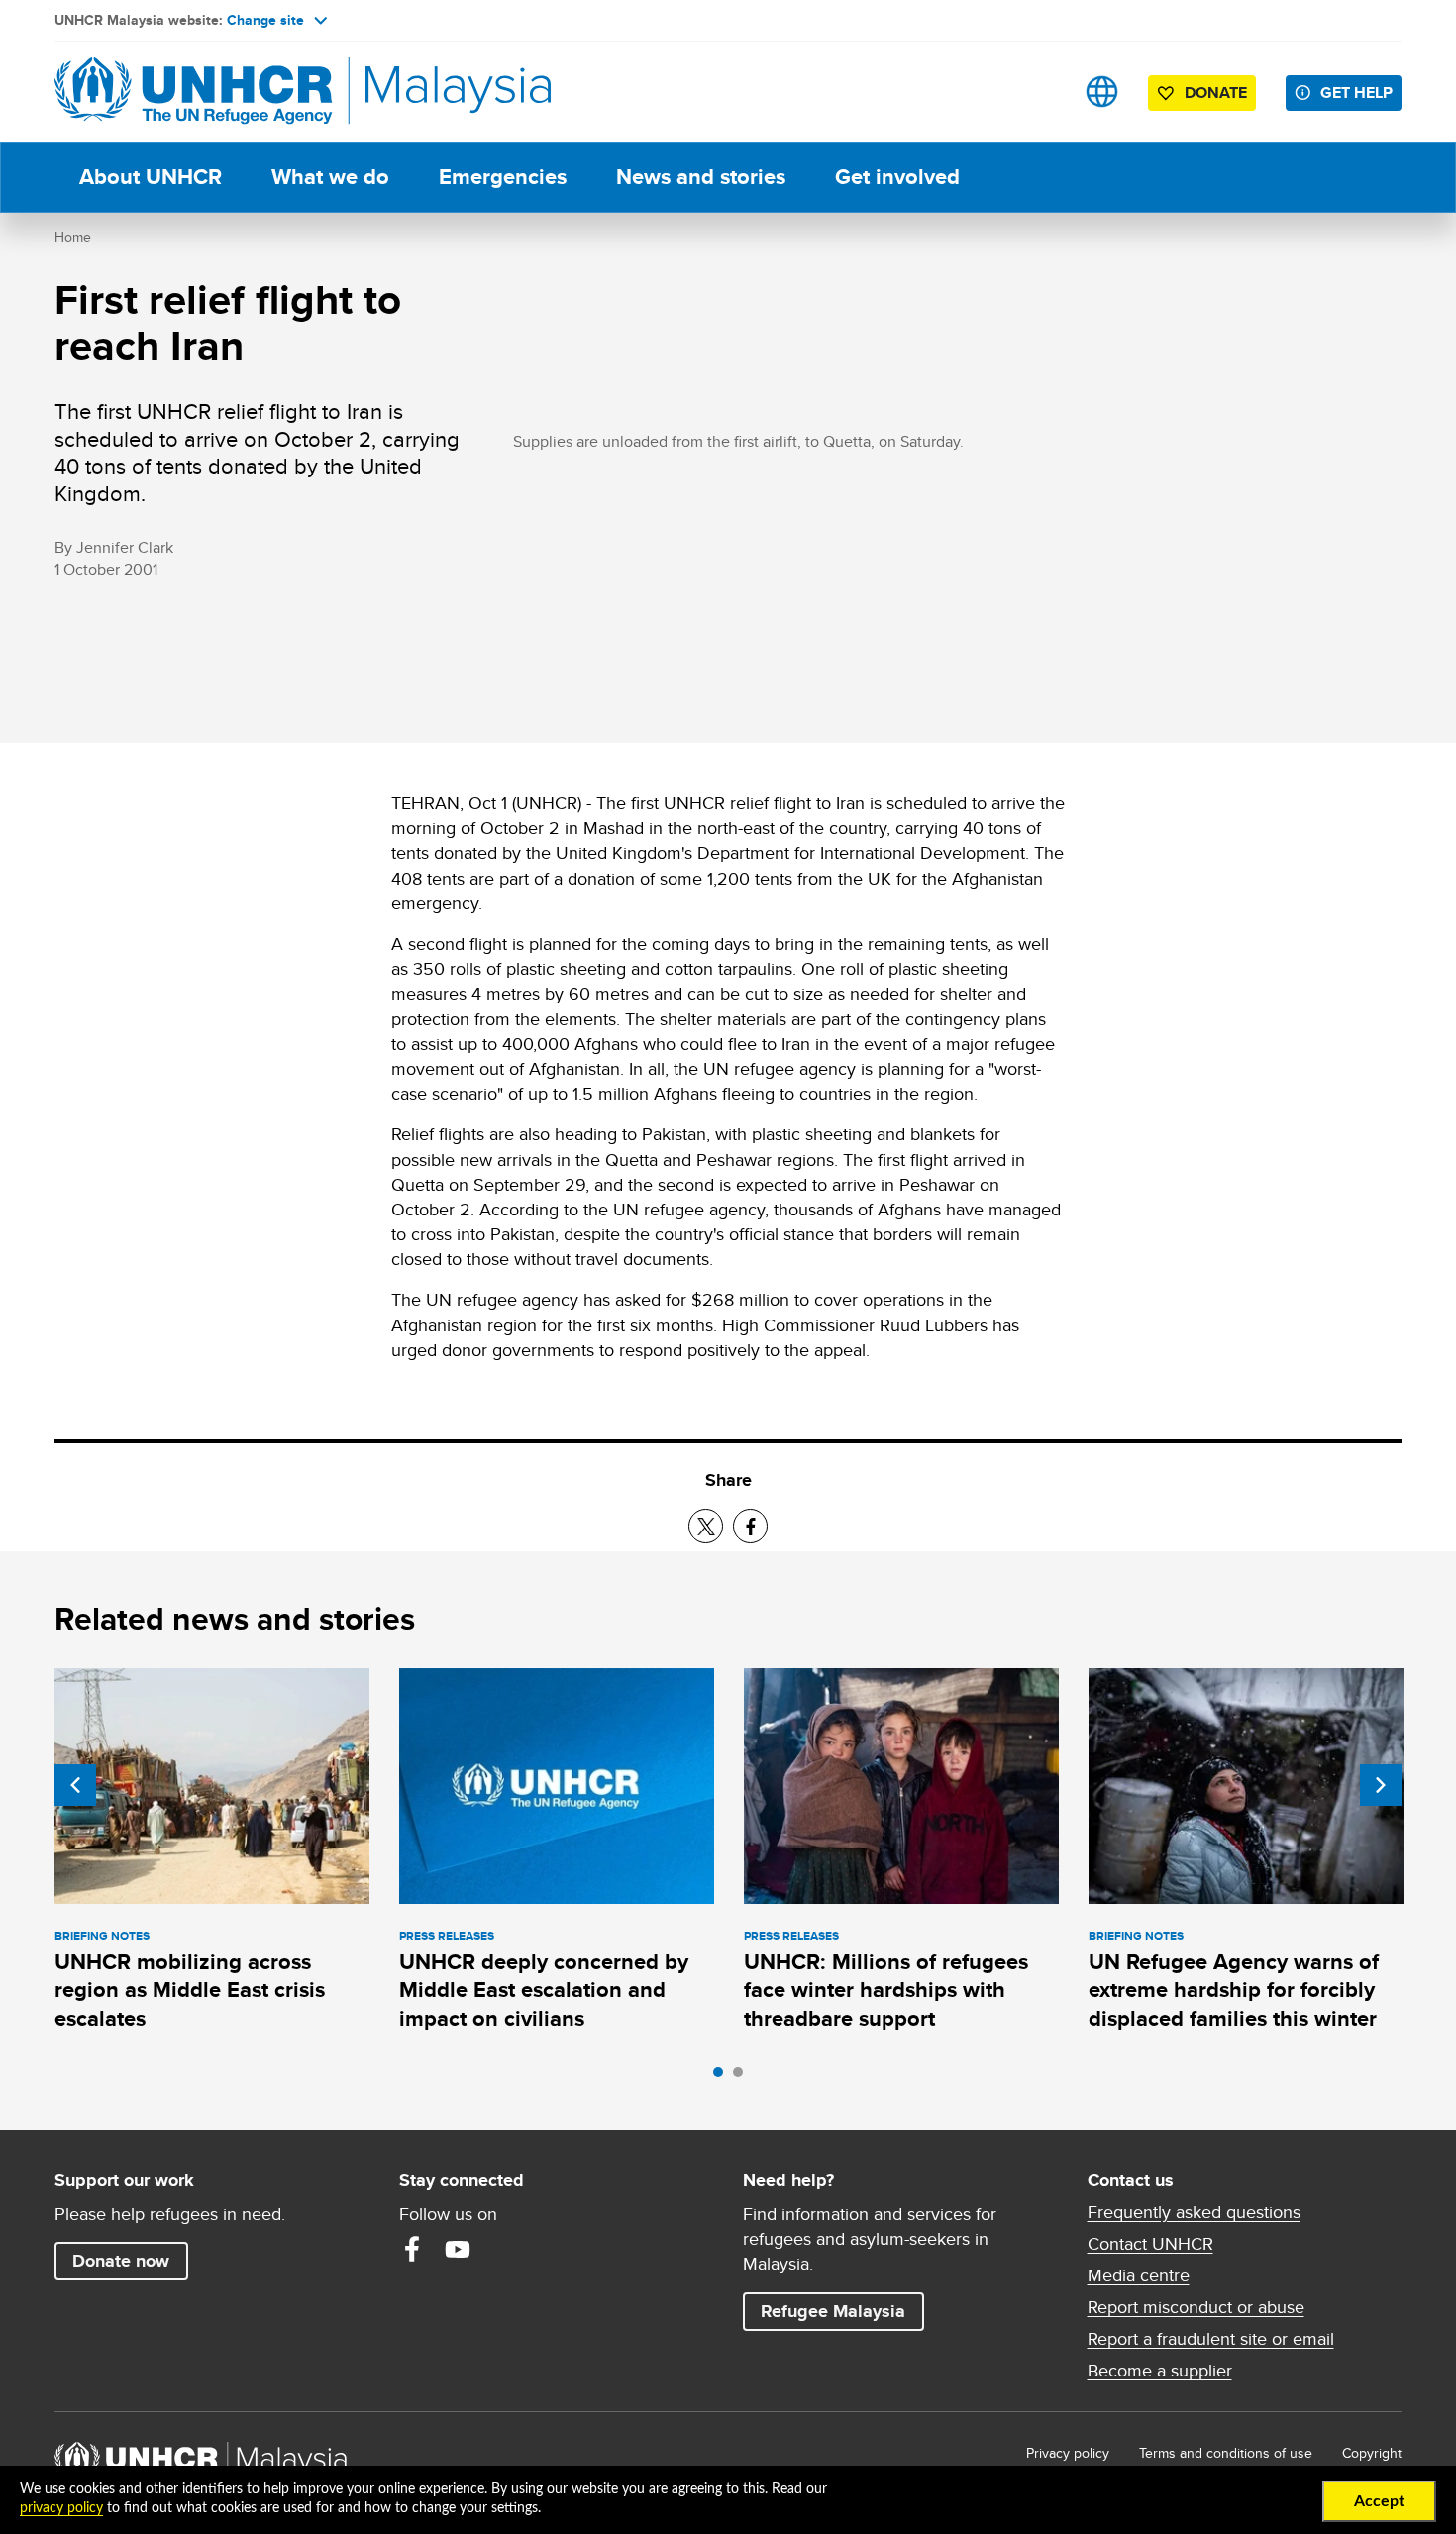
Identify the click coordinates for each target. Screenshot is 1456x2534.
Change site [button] (265, 20)
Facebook (412, 2249)
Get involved (897, 177)
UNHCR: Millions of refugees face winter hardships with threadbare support (886, 1990)
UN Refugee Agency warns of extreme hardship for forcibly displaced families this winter (1234, 1990)
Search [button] (1040, 92)
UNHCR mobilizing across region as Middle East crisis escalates (190, 1990)
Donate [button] (1216, 93)
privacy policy (61, 2508)
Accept (1379, 2501)
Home (73, 237)
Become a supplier (1160, 2371)
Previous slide (75, 1785)
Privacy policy (1068, 2453)
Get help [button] (1361, 92)
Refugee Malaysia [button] (842, 2311)
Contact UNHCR (1150, 2244)
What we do (330, 177)
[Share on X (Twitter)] (706, 1526)
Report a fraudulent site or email (1211, 2339)
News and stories (701, 177)
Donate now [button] (121, 2261)
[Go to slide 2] (743, 2077)
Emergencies (503, 177)
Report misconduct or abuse (1196, 2307)
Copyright (1372, 2453)
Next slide (1381, 1785)
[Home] (193, 92)
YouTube (458, 2249)
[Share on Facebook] (750, 1526)
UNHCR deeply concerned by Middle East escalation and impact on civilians (544, 1990)
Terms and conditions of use (1226, 2453)
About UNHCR (151, 177)
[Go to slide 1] (723, 2077)
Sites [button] (1102, 92)
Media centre (1139, 2275)
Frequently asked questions (1194, 2212)
